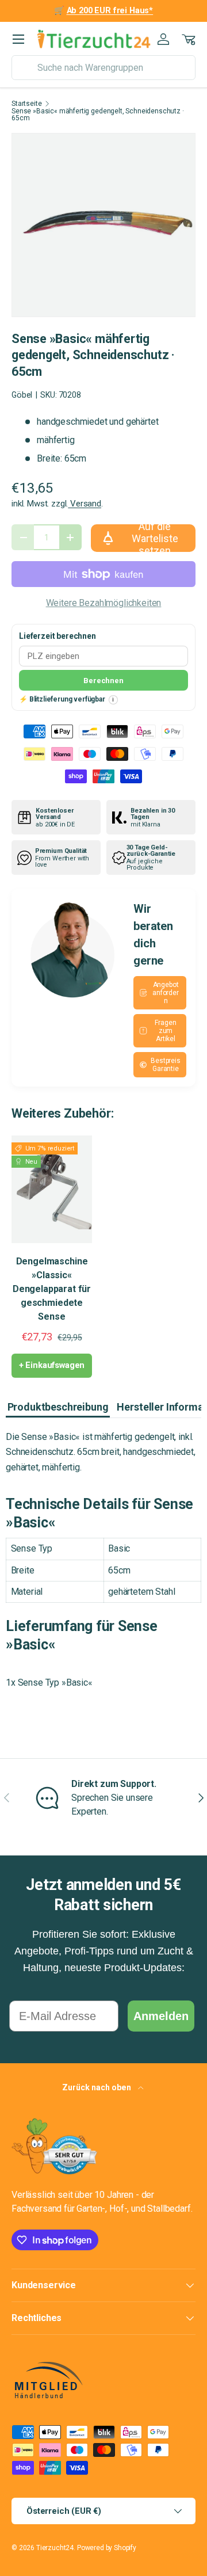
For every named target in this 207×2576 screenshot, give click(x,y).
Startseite (26, 104)
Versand (85, 504)
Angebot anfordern (166, 993)
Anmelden (161, 2016)
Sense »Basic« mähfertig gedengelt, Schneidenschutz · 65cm (98, 115)
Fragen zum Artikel (165, 1031)
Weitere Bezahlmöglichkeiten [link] (104, 603)
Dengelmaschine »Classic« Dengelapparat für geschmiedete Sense (52, 1289)
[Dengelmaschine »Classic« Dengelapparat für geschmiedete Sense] (52, 1189)
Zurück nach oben (97, 2087)
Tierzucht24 (55, 2548)
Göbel (22, 395)
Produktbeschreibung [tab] (58, 1407)
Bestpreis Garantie (166, 1065)
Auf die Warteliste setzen (155, 538)
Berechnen (103, 681)
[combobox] (103, 68)
